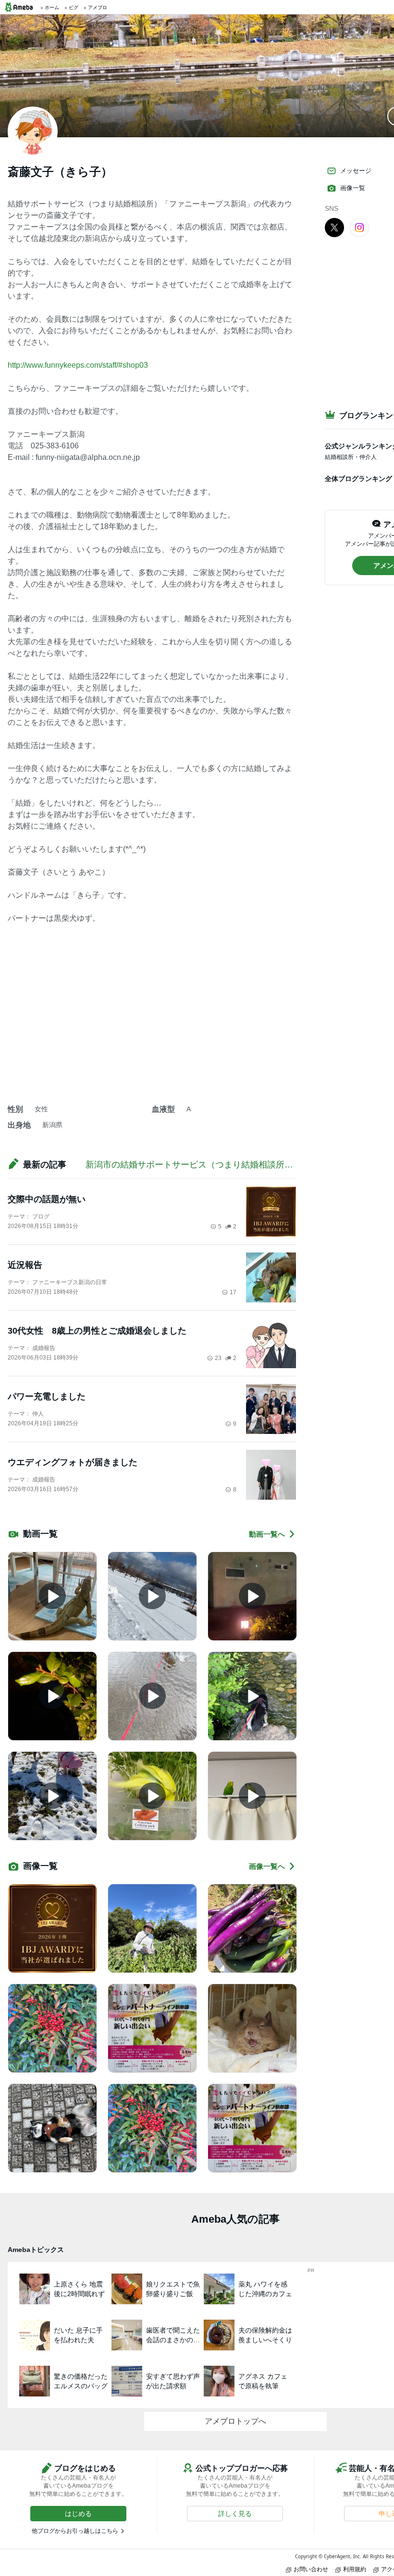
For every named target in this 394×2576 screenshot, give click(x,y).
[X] (334, 227)
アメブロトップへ (235, 2421)
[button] (78, 2514)
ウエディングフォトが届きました (73, 1462)
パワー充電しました (47, 1396)
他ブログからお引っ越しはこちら (75, 2531)
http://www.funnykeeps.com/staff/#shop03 (78, 365)
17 (233, 1292)
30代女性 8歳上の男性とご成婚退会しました (97, 1331)
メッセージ (356, 171)
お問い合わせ (311, 2569)
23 (218, 1358)
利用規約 (355, 2569)
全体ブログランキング (358, 479)
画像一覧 (353, 188)
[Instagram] (359, 227)
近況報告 (25, 1265)
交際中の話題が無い (47, 1199)
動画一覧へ (267, 1534)
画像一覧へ (267, 1866)
